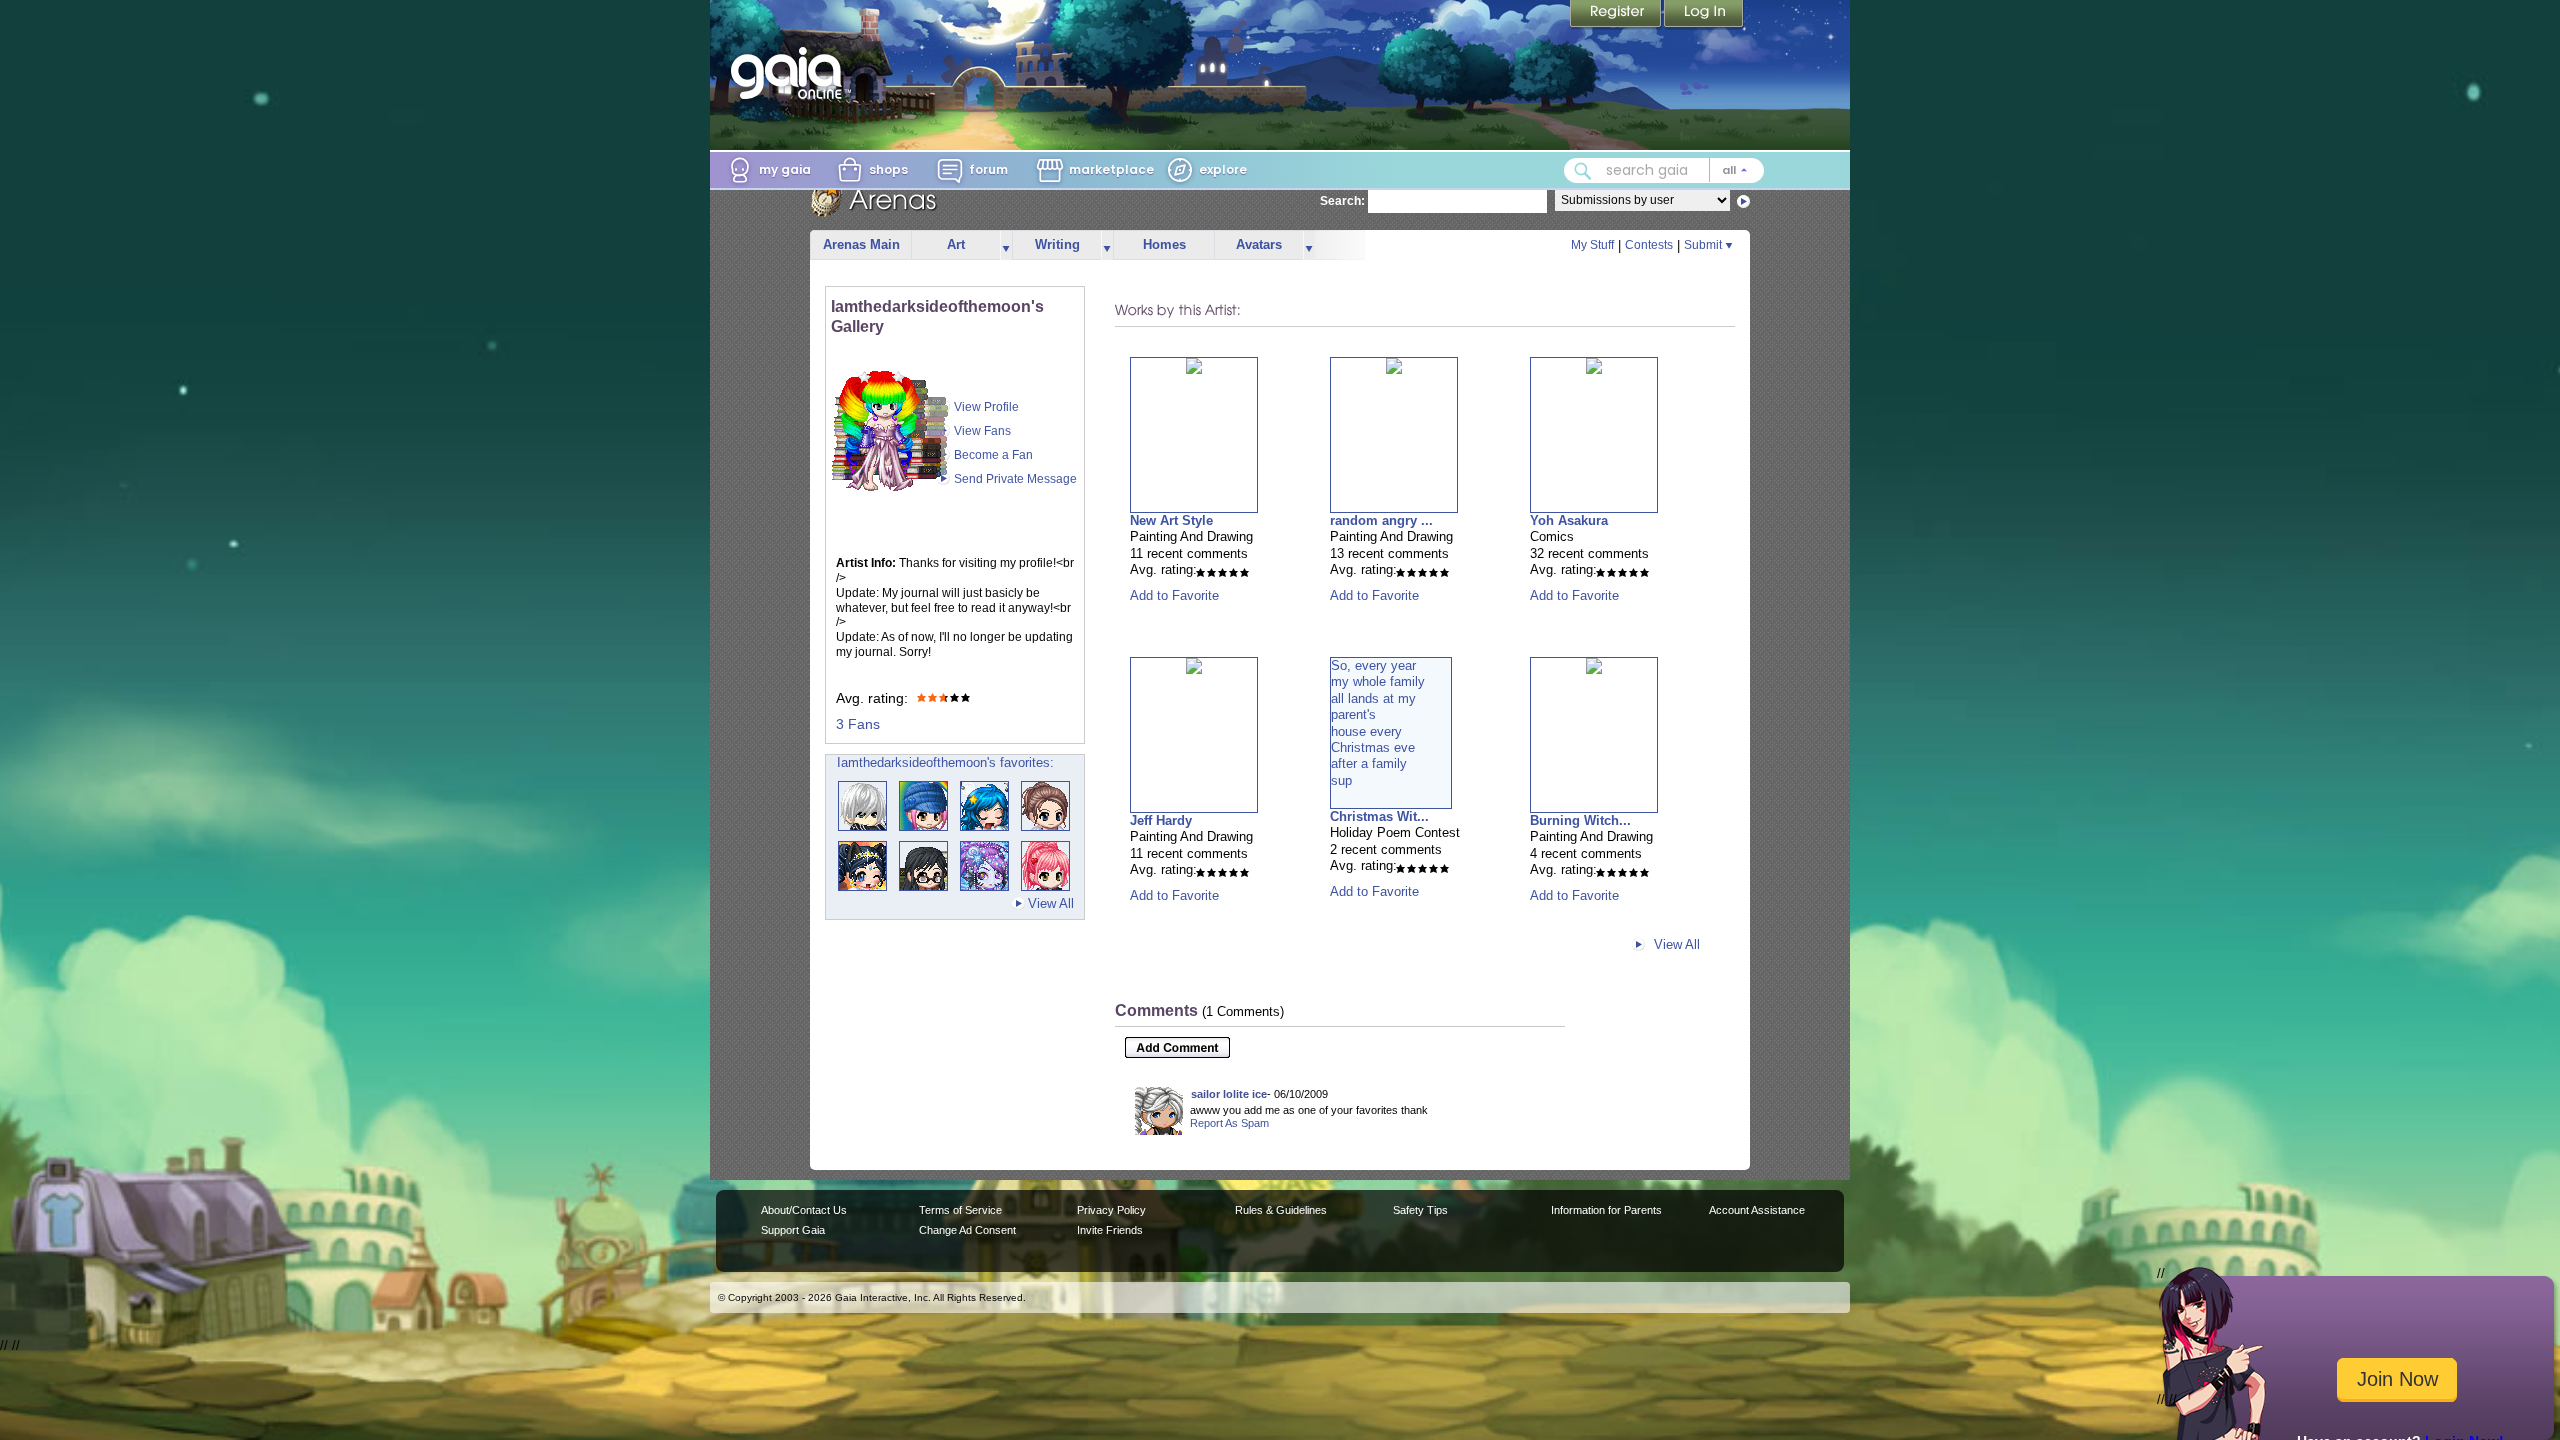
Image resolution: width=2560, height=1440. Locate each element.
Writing (1057, 244)
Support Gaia (793, 1230)
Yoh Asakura (1569, 520)
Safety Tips (1420, 1210)
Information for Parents (1606, 1210)
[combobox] (1664, 170)
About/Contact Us (804, 1210)
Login (1704, 15)
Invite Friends (1110, 1230)
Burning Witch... (1580, 820)
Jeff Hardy (1161, 820)
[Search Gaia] (1583, 171)
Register (1617, 15)
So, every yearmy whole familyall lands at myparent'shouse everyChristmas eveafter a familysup (1378, 723)
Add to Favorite (1174, 595)
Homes (1164, 244)
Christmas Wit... (1379, 816)
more (1006, 245)
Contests (1649, 245)
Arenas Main (861, 244)
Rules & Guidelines (1281, 1210)
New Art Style (1171, 520)
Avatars (1259, 244)
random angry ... (1381, 520)
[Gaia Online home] (791, 73)
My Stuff (1592, 245)
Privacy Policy (1111, 1210)
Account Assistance (1757, 1210)
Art (956, 244)
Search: (1342, 201)
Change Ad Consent (967, 1230)
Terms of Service (960, 1210)
